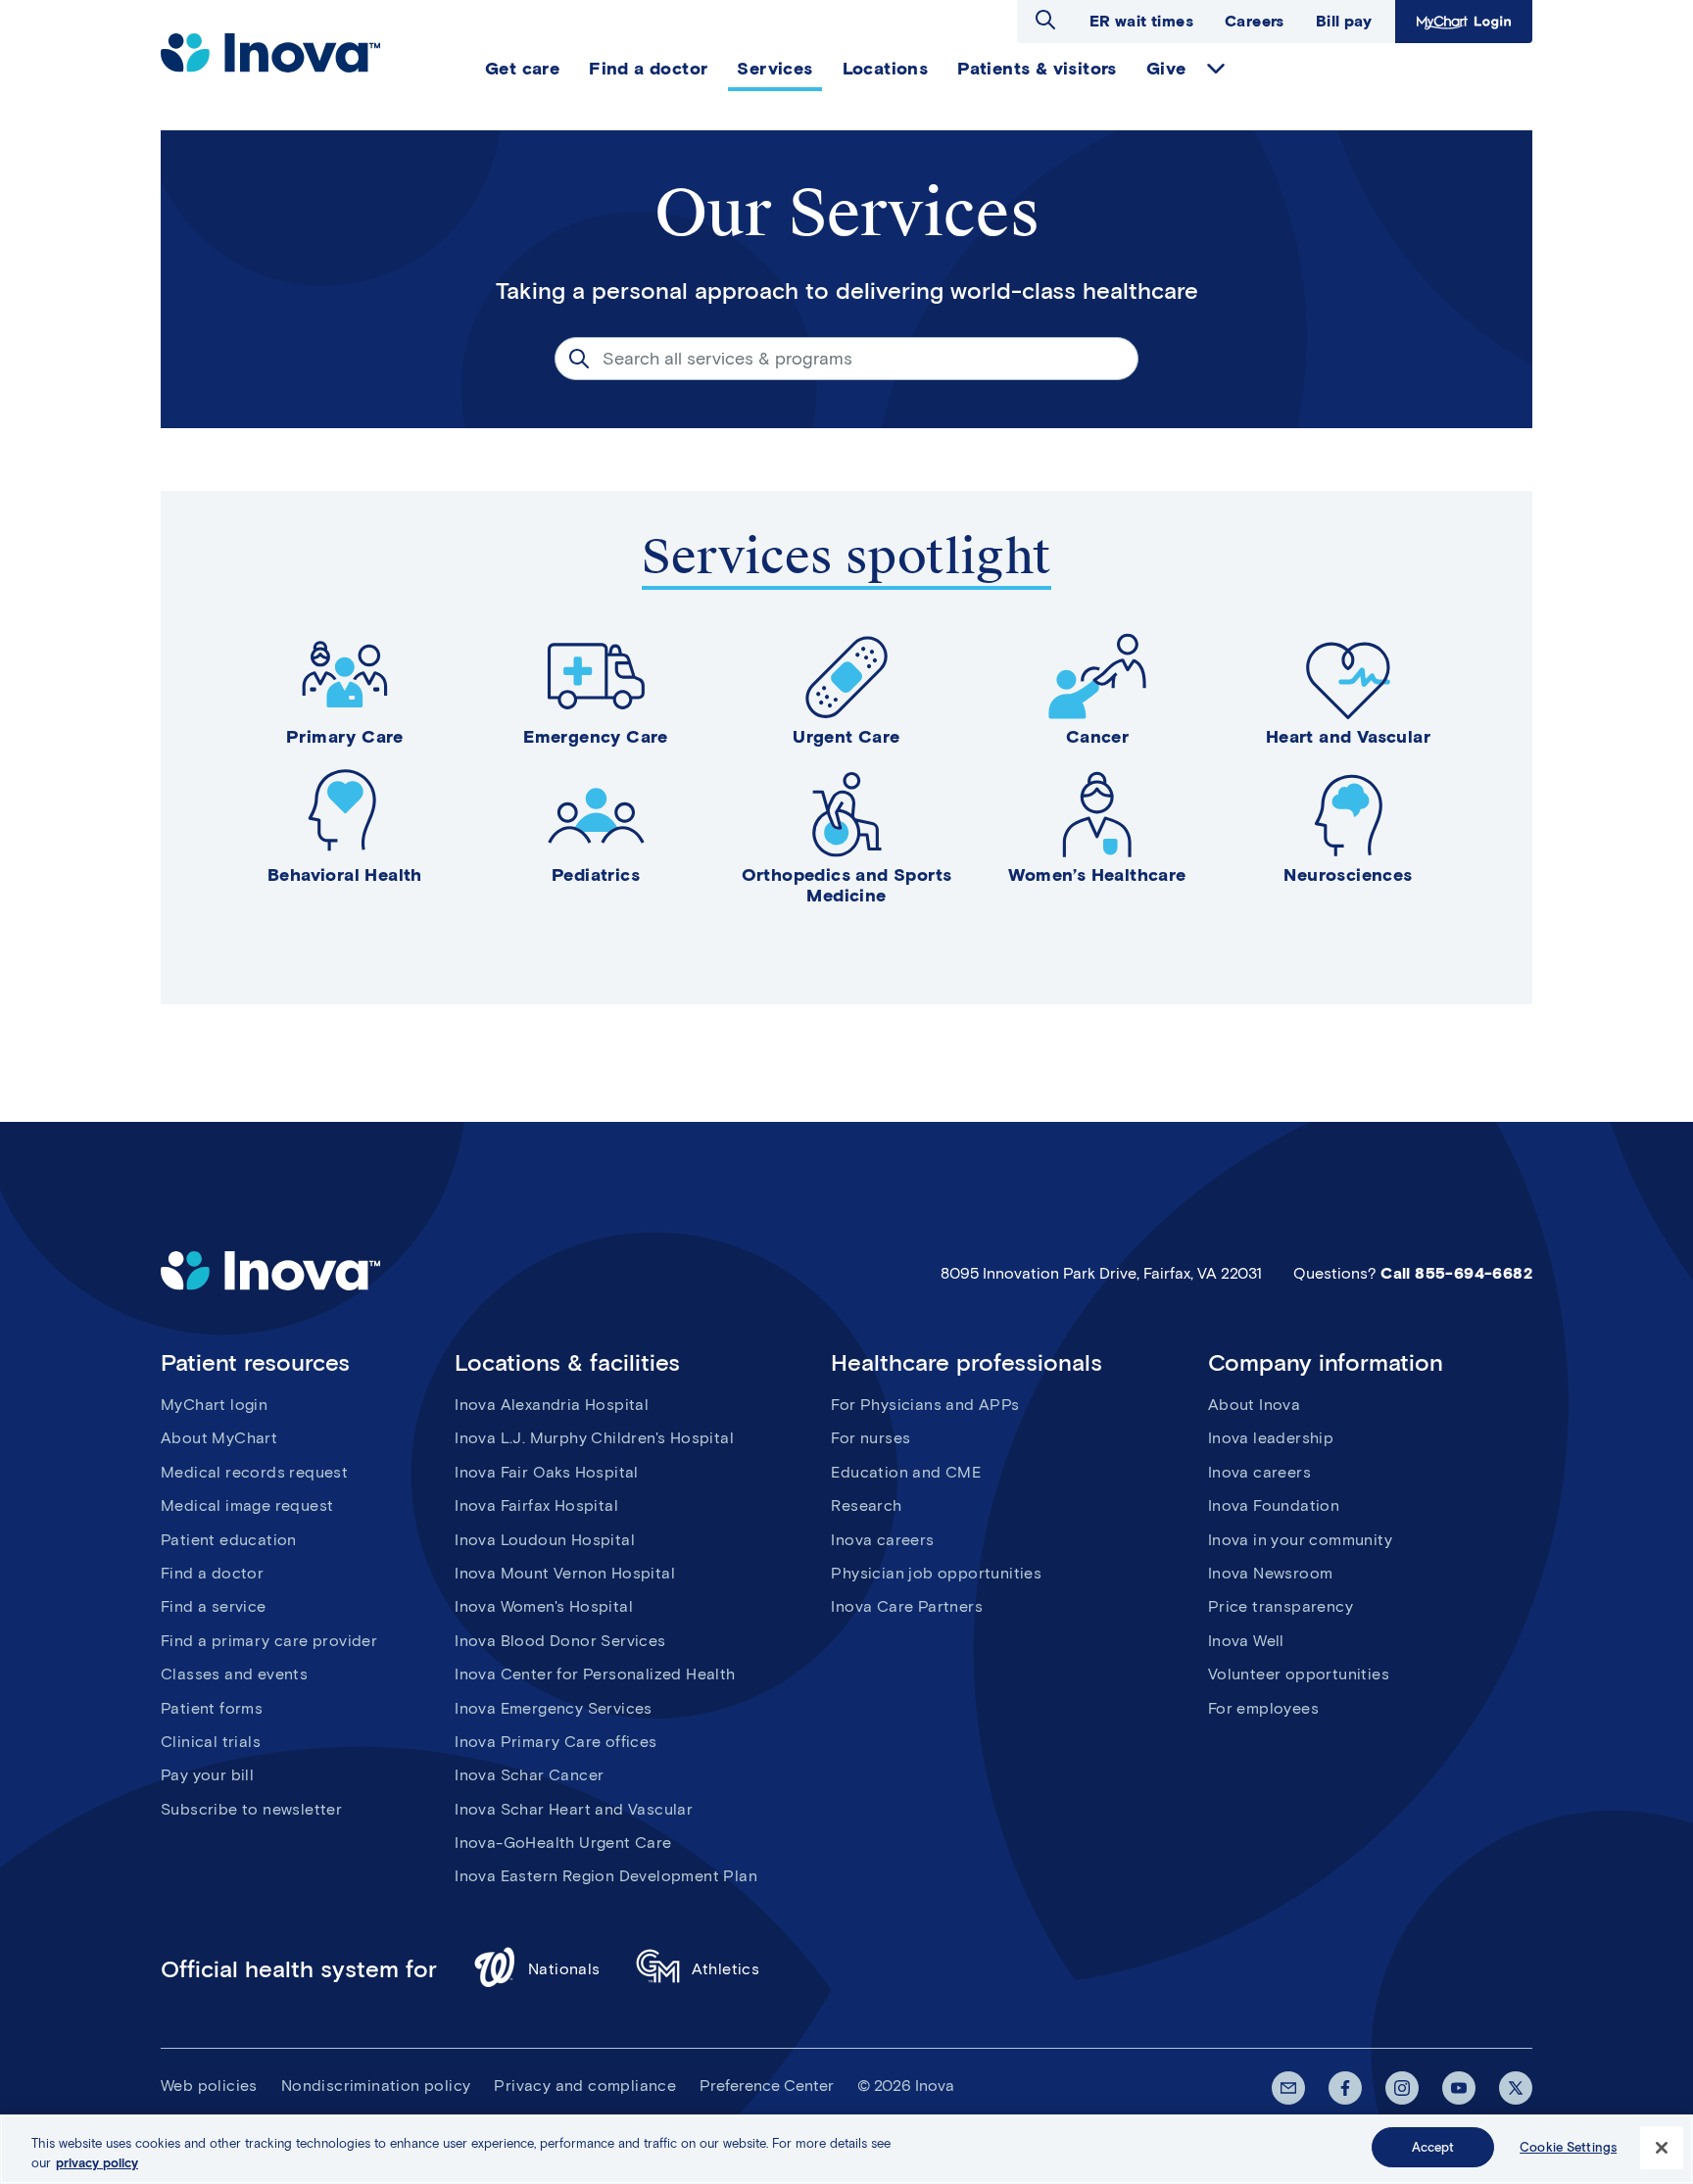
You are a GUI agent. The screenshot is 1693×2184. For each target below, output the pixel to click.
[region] (846, 2149)
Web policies (209, 2086)
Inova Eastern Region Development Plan (606, 1876)
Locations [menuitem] (886, 69)
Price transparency (1281, 1606)
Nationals (564, 1969)
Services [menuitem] (774, 69)
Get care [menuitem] (522, 69)
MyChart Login (1461, 21)
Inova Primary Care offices (556, 1742)
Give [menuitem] (1166, 69)
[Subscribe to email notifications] (1288, 2088)
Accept (1433, 2147)
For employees (1263, 1708)
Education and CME (906, 1472)
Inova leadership (1271, 1438)
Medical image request (247, 1505)
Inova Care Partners (907, 1606)
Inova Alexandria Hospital (552, 1405)
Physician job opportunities (936, 1573)
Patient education (229, 1540)
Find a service (214, 1606)
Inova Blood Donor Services (560, 1641)
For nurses (871, 1438)
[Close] (1662, 2148)
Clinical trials (211, 1742)
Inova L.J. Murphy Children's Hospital (594, 1438)
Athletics (726, 1969)
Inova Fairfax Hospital (536, 1505)
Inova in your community (1300, 1540)
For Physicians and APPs (925, 1405)
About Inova (1254, 1405)
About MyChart (219, 1438)
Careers (1255, 21)
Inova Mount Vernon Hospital (565, 1573)
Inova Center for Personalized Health (595, 1674)
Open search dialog (1045, 20)
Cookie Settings (1568, 2147)
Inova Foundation (1274, 1505)
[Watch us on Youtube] (1459, 2088)
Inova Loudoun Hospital (545, 1540)
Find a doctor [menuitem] (648, 69)
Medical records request (254, 1472)
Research (866, 1505)
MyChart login (214, 1405)
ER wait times (1141, 21)
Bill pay (1344, 21)
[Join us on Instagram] (1402, 2088)
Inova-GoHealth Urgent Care (563, 1843)
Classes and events (234, 1674)
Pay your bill (207, 1775)
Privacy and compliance (585, 2086)
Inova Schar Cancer (529, 1775)
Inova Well (1246, 1641)
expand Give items (1216, 69)
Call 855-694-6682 (1456, 1273)
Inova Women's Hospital (544, 1606)
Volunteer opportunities (1299, 1674)
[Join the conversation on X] (1516, 2088)
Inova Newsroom (1271, 1573)
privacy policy (97, 2163)
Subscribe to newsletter (251, 1809)
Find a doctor (212, 1573)
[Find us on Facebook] (1345, 2088)
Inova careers (882, 1540)
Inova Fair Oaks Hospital (547, 1472)
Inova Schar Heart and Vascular (574, 1809)
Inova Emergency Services (554, 1708)
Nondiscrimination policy (376, 2086)
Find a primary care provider (269, 1641)
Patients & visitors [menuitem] (1037, 69)
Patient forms (212, 1708)
